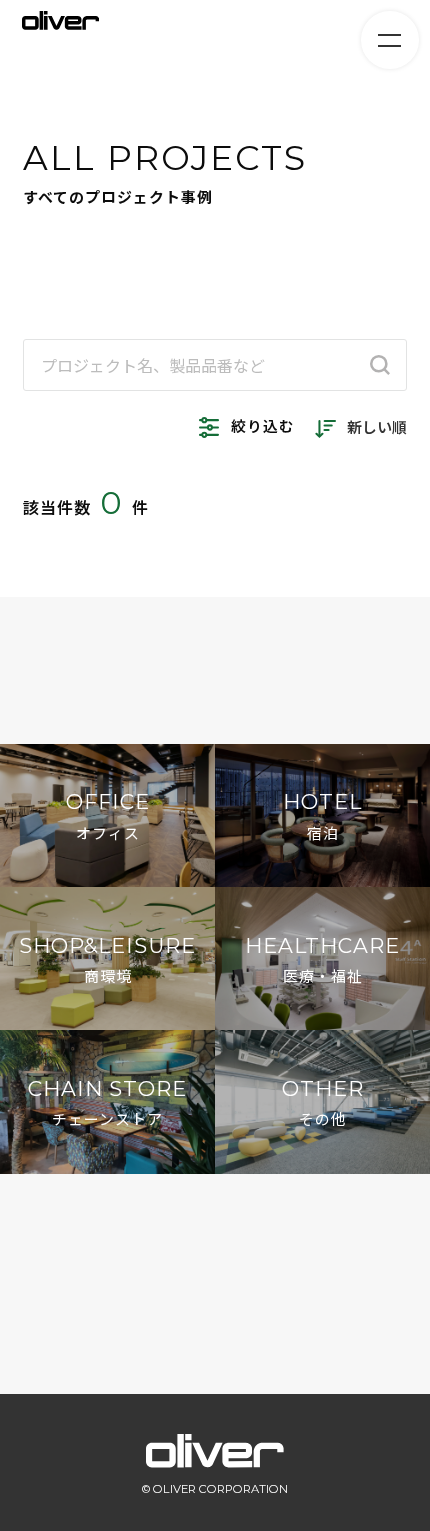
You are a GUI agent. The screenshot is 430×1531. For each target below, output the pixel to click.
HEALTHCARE (322, 959)
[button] (215, 1267)
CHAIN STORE (107, 1102)
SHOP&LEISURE (107, 959)
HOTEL (322, 815)
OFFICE (108, 815)
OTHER (323, 1102)
